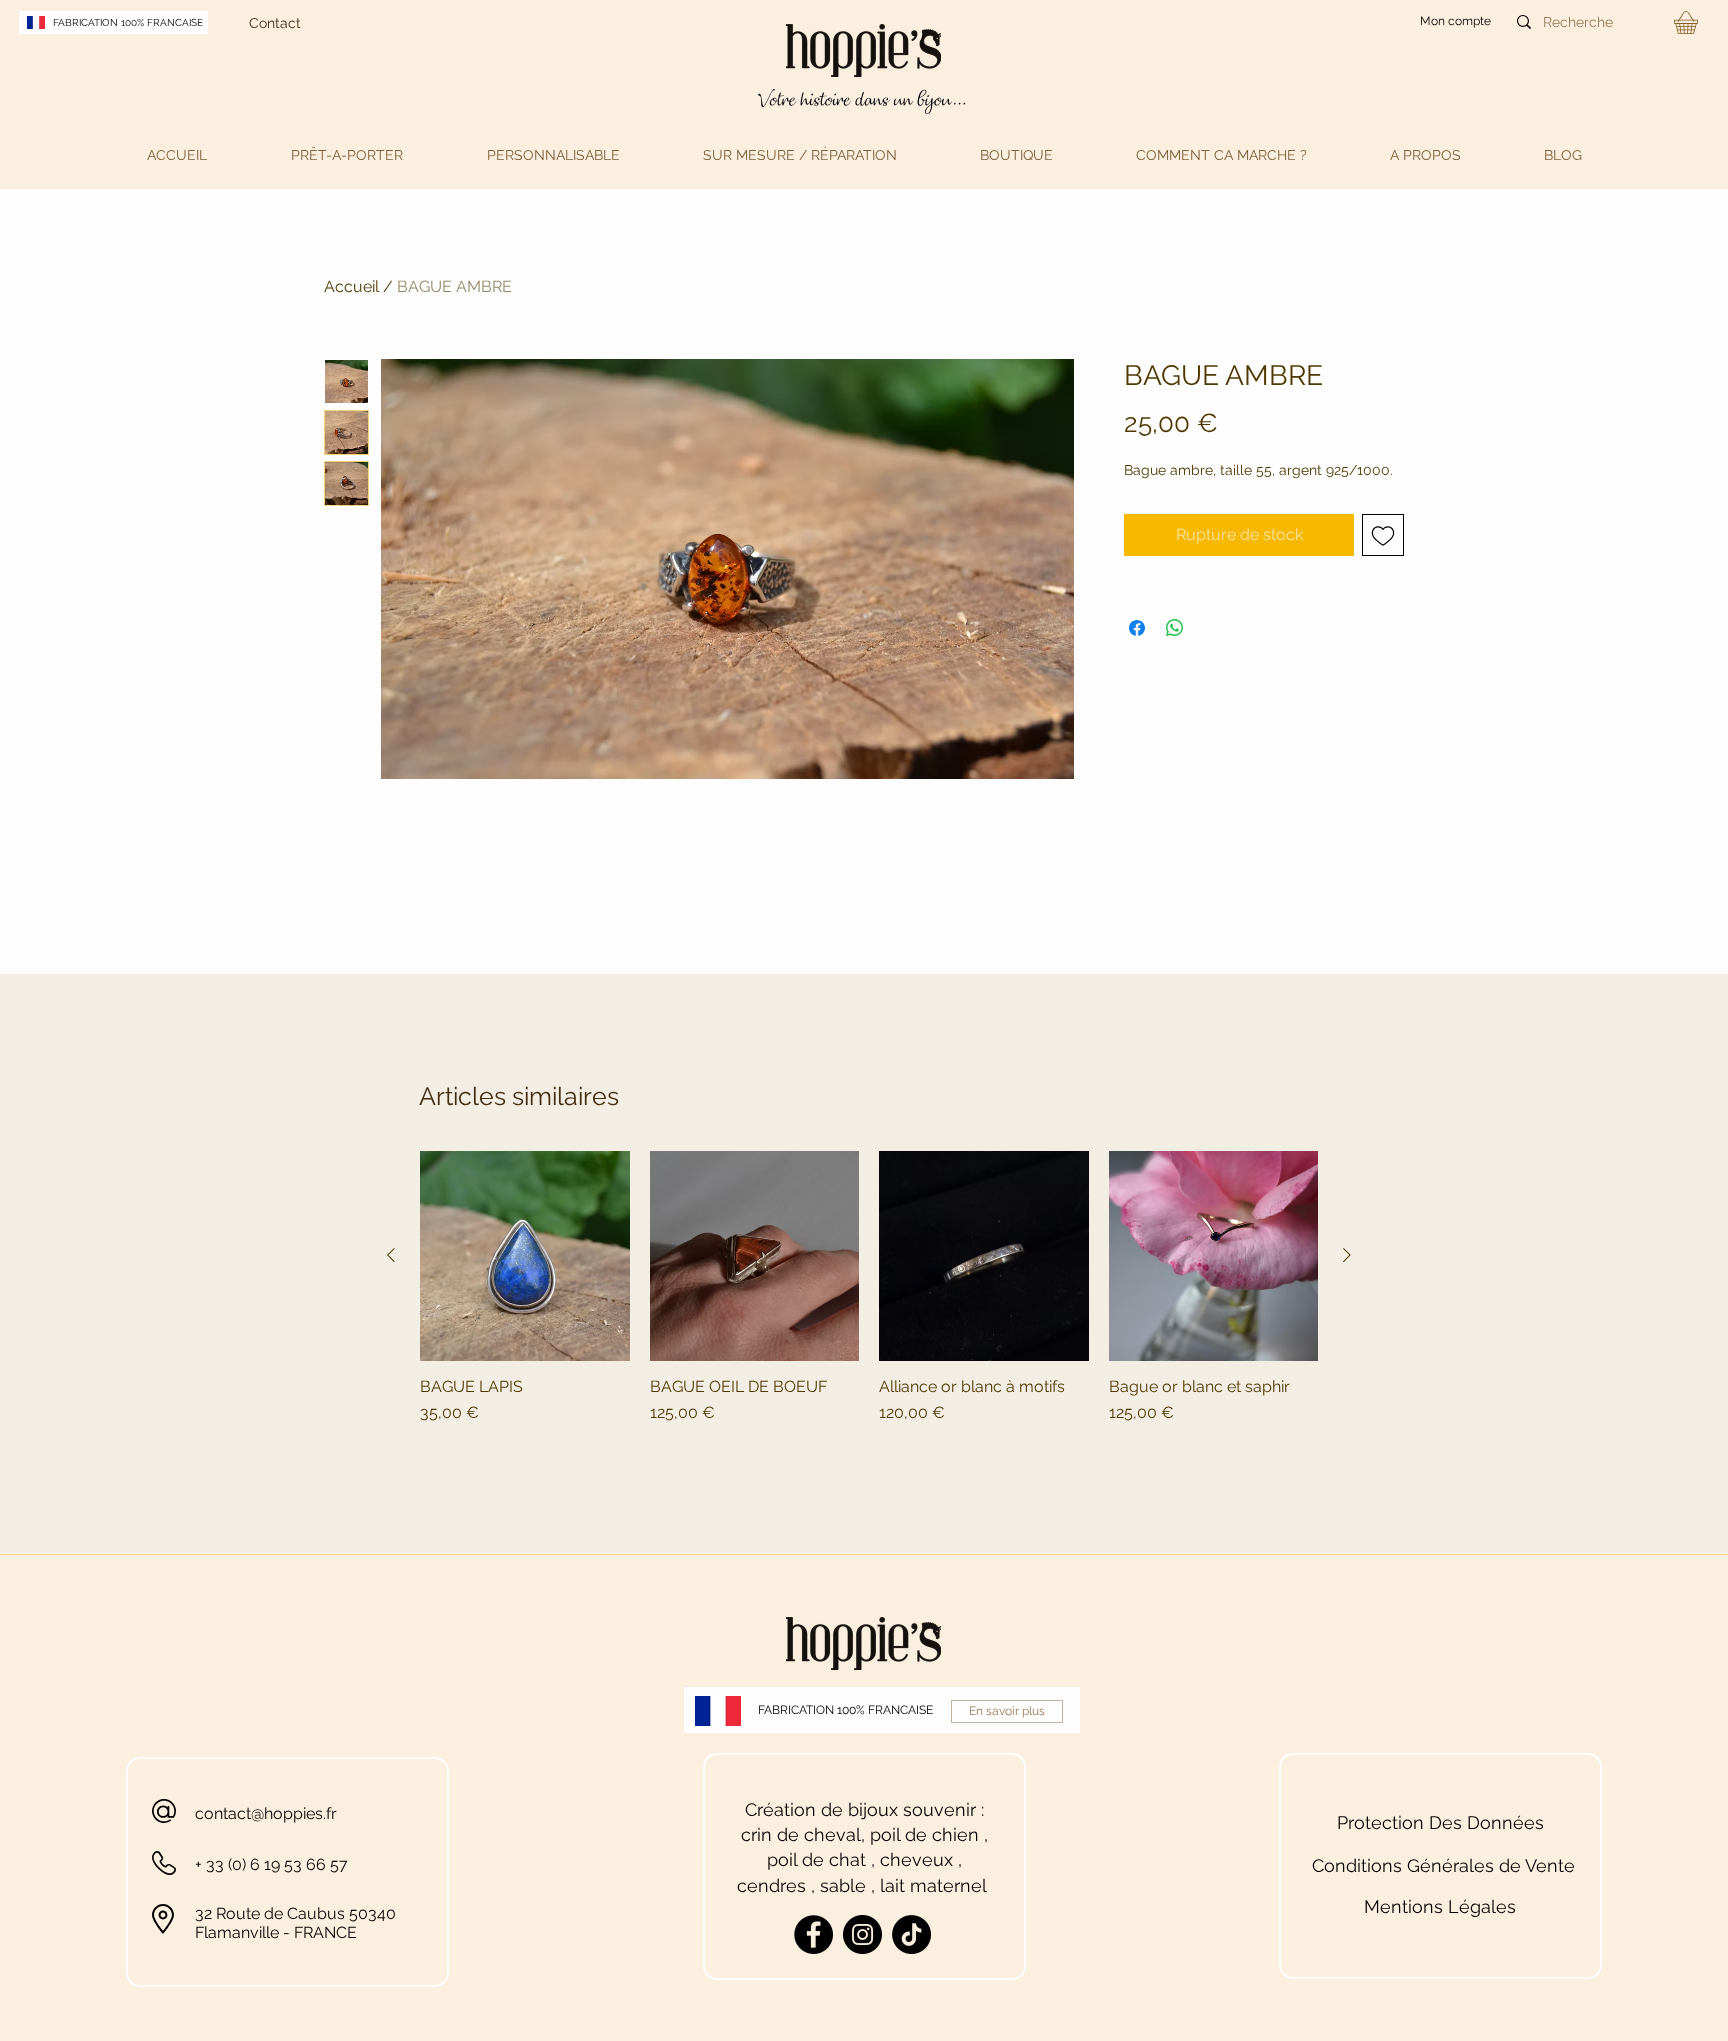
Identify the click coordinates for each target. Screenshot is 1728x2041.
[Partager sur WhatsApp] (1175, 628)
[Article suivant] (1347, 1255)
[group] (869, 1309)
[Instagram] (862, 1934)
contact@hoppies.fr (266, 1813)
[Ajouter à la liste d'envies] (1383, 535)
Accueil (351, 286)
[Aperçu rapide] (525, 1256)
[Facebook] (813, 1934)
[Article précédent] (391, 1255)
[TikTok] (911, 1934)
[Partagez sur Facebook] (1137, 628)
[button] (347, 155)
